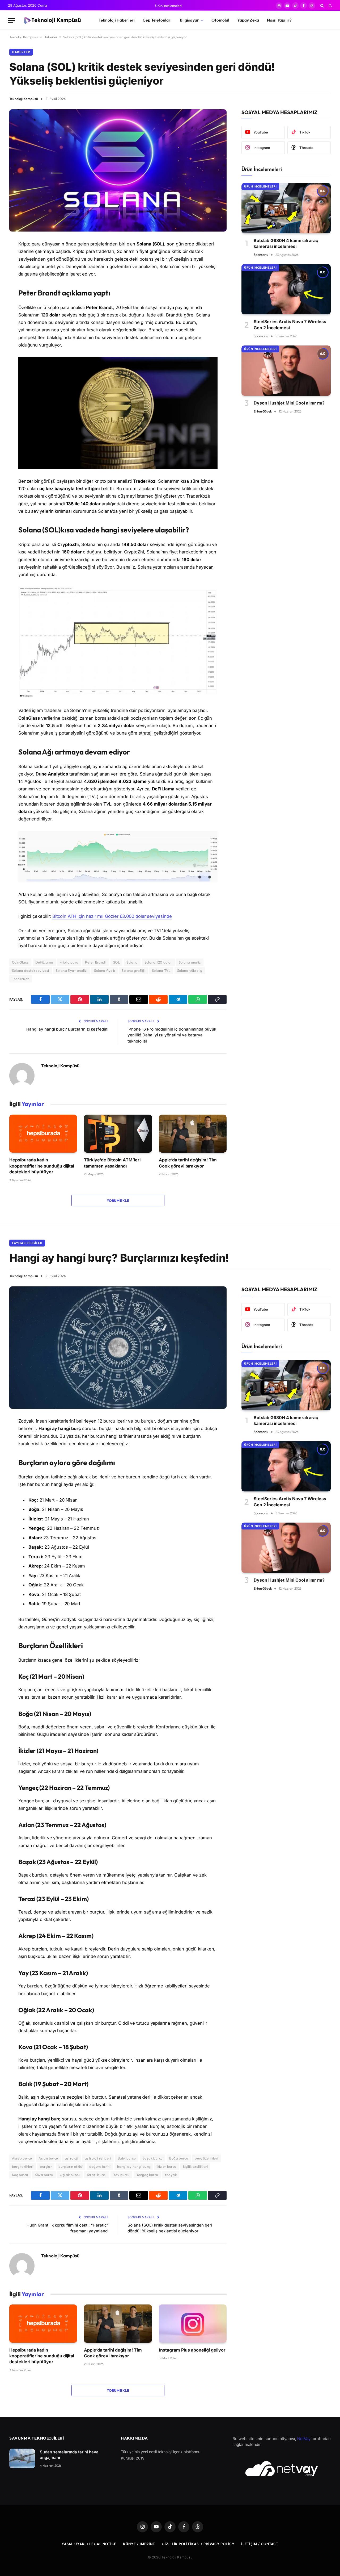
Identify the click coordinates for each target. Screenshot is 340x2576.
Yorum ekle (118, 1201)
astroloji (72, 2158)
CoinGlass (20, 962)
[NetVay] (282, 2469)
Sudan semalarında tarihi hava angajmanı (69, 2455)
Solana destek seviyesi (31, 970)
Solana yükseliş (190, 970)
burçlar (46, 2166)
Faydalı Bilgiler (27, 1243)
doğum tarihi (100, 2166)
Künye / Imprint (139, 2544)
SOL (116, 962)
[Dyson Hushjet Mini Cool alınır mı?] (286, 371)
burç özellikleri (206, 2158)
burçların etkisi (71, 2166)
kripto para (69, 962)
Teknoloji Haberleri (117, 20)
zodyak (171, 2175)
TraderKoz (21, 979)
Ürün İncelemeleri (168, 6)
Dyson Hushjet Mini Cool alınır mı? (289, 403)
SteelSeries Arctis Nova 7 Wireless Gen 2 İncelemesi (290, 324)
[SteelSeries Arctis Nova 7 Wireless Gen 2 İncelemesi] (286, 289)
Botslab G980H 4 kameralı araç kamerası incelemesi (286, 243)
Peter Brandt (96, 962)
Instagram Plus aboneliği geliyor (192, 2350)
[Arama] (322, 6)
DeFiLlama (44, 962)
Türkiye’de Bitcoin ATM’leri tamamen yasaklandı (112, 1163)
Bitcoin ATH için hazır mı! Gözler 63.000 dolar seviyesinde (112, 916)
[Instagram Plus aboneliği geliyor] (193, 2324)
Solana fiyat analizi (72, 970)
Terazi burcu (97, 2175)
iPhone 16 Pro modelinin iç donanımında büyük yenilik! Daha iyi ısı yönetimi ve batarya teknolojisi (172, 1035)
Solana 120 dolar (158, 962)
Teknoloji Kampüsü (24, 99)
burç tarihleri (23, 2166)
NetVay (304, 2439)
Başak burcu (152, 2158)
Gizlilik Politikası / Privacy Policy (198, 2544)
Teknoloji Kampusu (24, 37)
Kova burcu (44, 2175)
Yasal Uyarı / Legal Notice (89, 2544)
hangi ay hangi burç (133, 2166)
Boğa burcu (179, 2158)
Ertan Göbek (263, 411)
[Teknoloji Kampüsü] (52, 20)
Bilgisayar (190, 20)
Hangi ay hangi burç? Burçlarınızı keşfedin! (67, 1029)
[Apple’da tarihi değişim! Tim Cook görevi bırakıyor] (193, 1134)
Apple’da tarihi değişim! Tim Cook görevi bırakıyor (188, 1163)
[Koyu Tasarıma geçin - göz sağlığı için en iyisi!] (330, 6)
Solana (132, 962)
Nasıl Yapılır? (279, 20)
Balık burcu (127, 2158)
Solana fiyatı (105, 970)
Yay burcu (121, 2175)
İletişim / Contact (260, 2544)
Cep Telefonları (157, 20)
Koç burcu (20, 2175)
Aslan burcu (48, 2158)
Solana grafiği (133, 970)
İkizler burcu (167, 2166)
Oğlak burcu (70, 2175)
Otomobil (220, 20)
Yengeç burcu (147, 2175)
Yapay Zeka (248, 20)
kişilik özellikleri (195, 2166)
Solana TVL (161, 970)
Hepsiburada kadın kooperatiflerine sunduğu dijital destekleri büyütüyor (42, 1166)
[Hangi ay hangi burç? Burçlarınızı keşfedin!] (118, 1348)
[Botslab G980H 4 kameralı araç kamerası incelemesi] (286, 208)
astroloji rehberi (98, 2158)
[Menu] (11, 20)
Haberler (50, 37)
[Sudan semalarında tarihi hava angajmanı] (22, 2459)
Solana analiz (190, 962)
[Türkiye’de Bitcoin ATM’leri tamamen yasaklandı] (118, 1134)
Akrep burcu (22, 2158)
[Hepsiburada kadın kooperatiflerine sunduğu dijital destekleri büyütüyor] (43, 1134)
